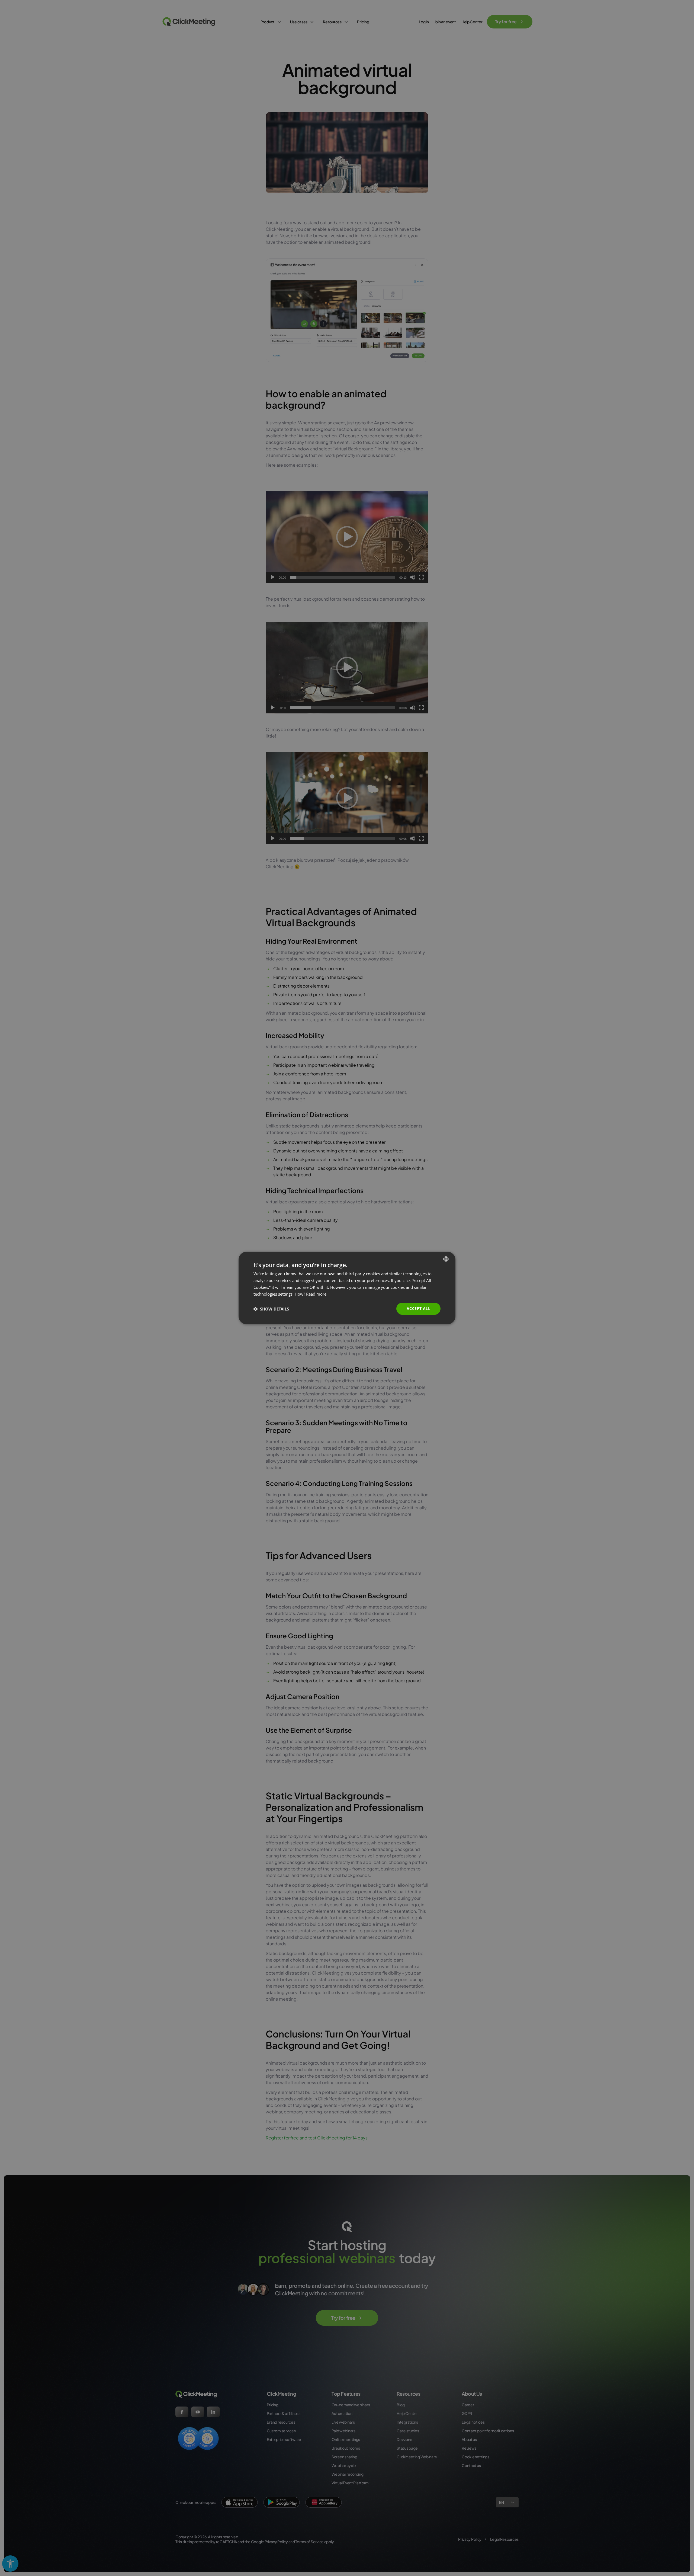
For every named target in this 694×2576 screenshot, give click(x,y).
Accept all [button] (418, 1308)
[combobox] (446, 1259)
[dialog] (347, 1288)
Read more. (317, 1294)
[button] (271, 1309)
